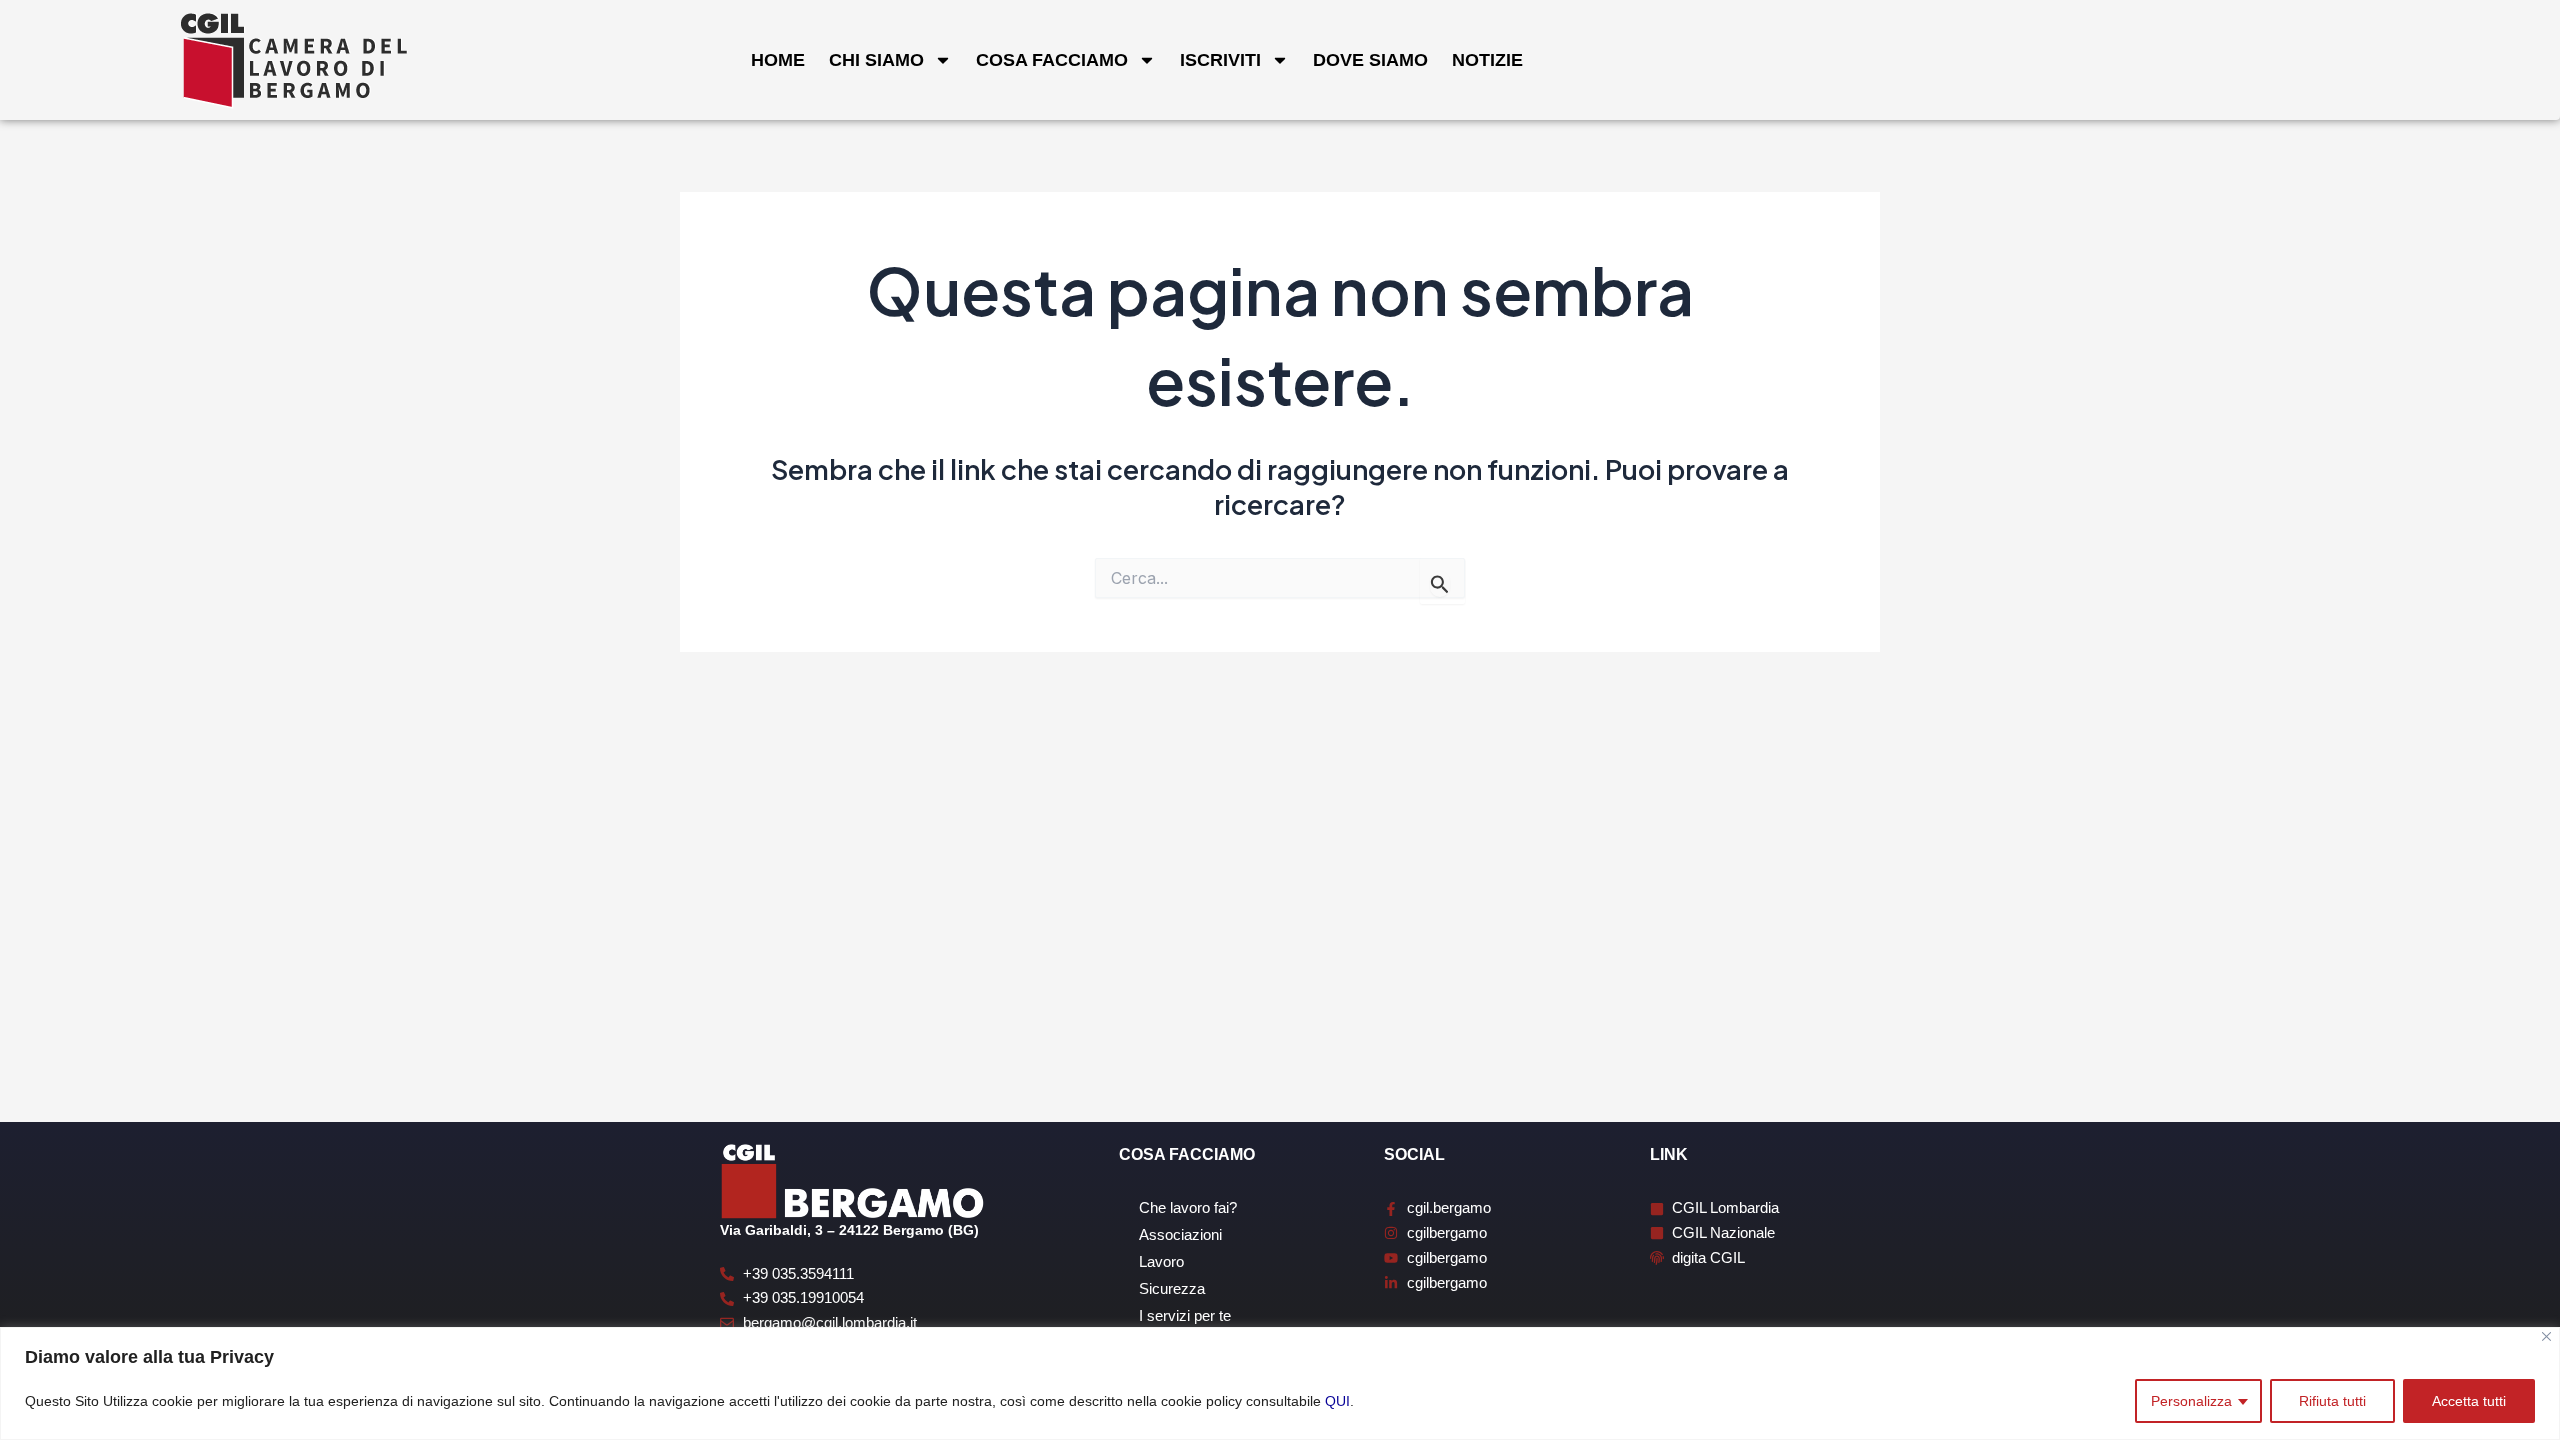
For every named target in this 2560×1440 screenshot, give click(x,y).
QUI (1337, 1401)
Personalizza (2191, 1401)
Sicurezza (1172, 1288)
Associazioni (1180, 1234)
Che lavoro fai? (1188, 1207)
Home (778, 60)
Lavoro (1161, 1261)
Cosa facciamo (1052, 60)
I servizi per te (1185, 1315)
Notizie (1487, 60)
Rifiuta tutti (2332, 1401)
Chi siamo (876, 60)
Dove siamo (1370, 60)
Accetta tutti (2469, 1401)
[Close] (2546, 1336)
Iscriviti (1220, 60)
